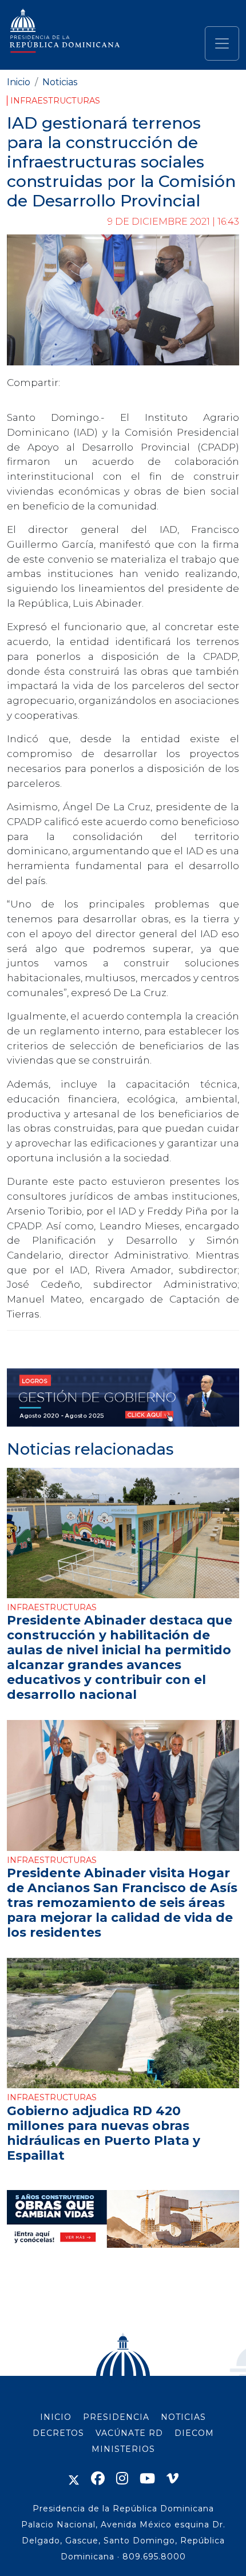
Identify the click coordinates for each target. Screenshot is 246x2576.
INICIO (56, 2417)
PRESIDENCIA (116, 2417)
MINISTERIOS (123, 2449)
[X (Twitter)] (74, 2479)
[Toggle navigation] (222, 43)
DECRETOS (58, 2433)
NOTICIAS (183, 2417)
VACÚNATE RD (129, 2433)
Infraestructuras (55, 101)
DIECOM (194, 2433)
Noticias (60, 82)
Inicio (19, 82)
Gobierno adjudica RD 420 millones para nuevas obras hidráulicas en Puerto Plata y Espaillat (104, 2133)
